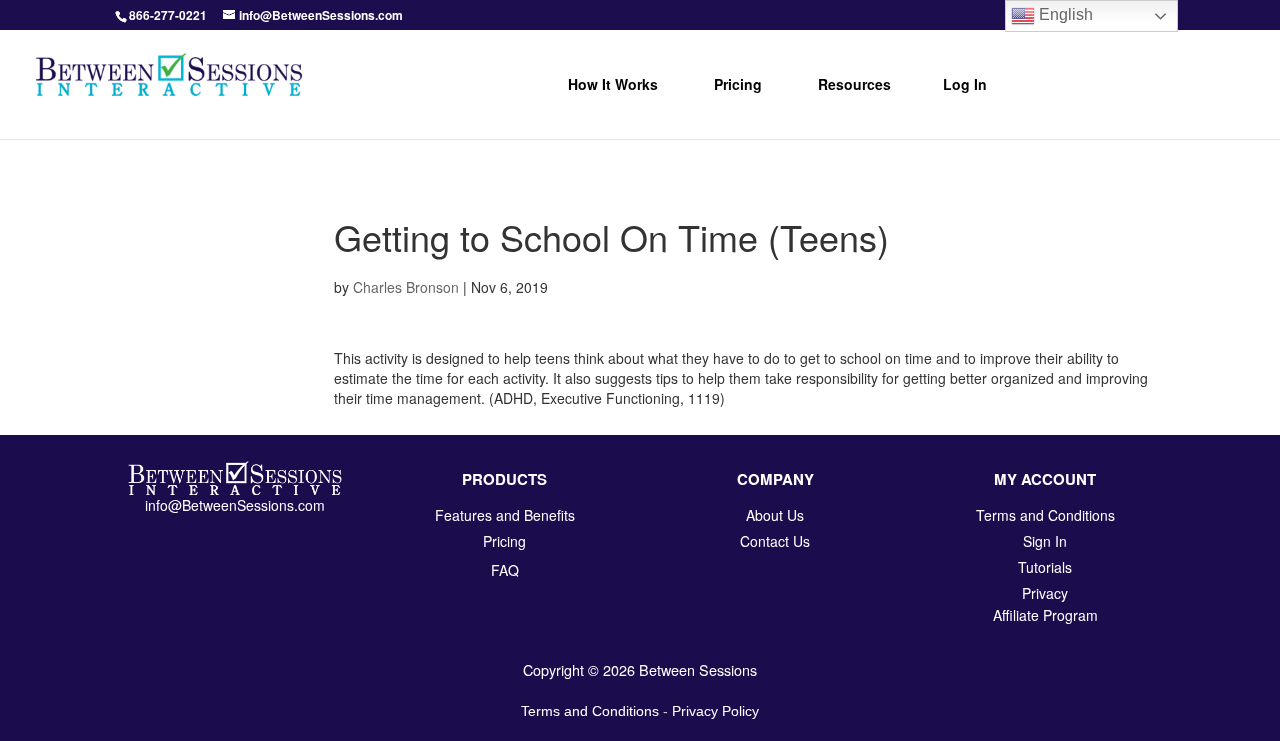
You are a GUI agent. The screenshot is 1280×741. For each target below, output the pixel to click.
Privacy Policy (715, 711)
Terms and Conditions (590, 711)
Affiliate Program (1045, 615)
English (1064, 14)
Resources (854, 84)
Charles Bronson (406, 287)
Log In (965, 84)
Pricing (738, 84)
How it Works (613, 84)
